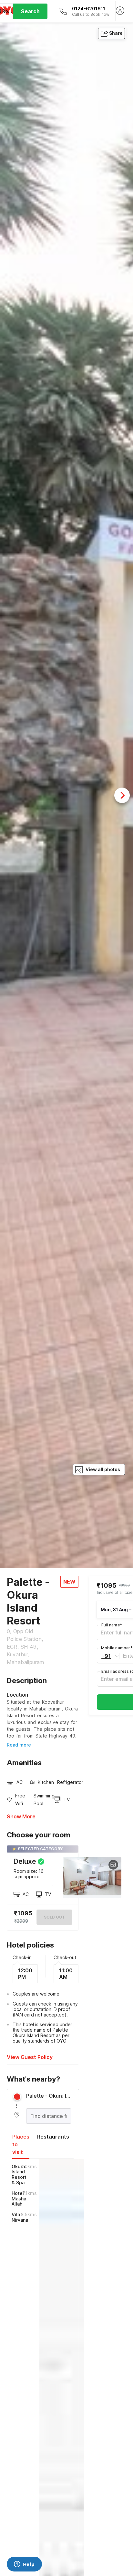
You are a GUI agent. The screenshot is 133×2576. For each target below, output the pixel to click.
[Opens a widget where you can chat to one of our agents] (24, 2565)
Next (122, 795)
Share (116, 33)
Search (30, 11)
